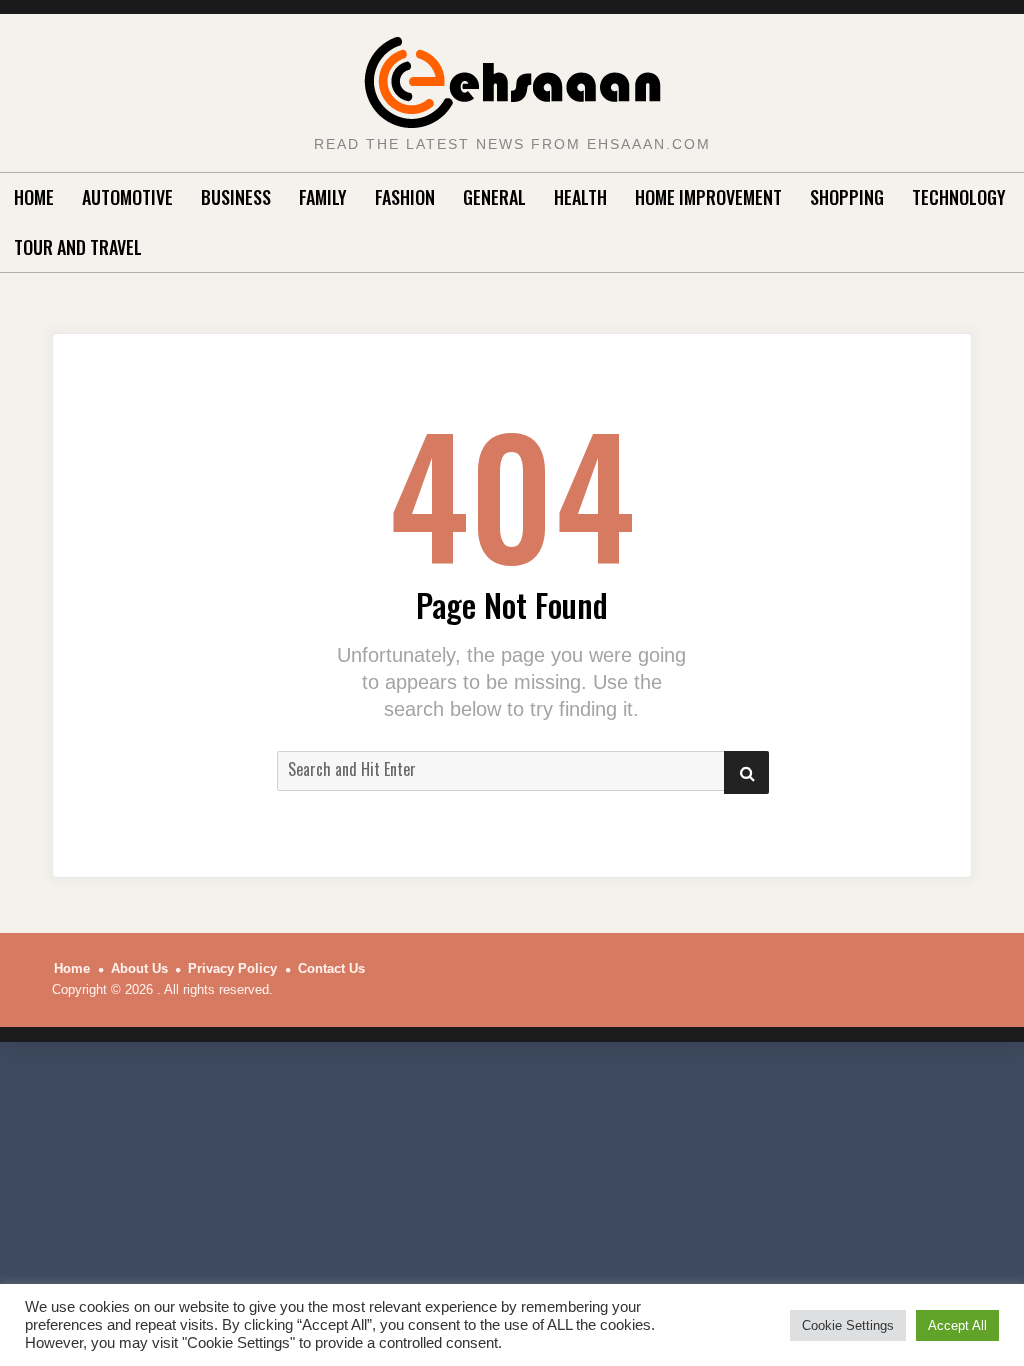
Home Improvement (708, 197)
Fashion (405, 197)
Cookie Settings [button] (848, 1325)
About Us (139, 968)
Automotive (127, 197)
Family (323, 197)
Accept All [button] (957, 1325)
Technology (959, 197)
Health (580, 197)
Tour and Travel (78, 247)
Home (34, 197)
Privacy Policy (232, 968)
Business (236, 197)
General (494, 197)
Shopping (847, 197)
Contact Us (331, 968)
